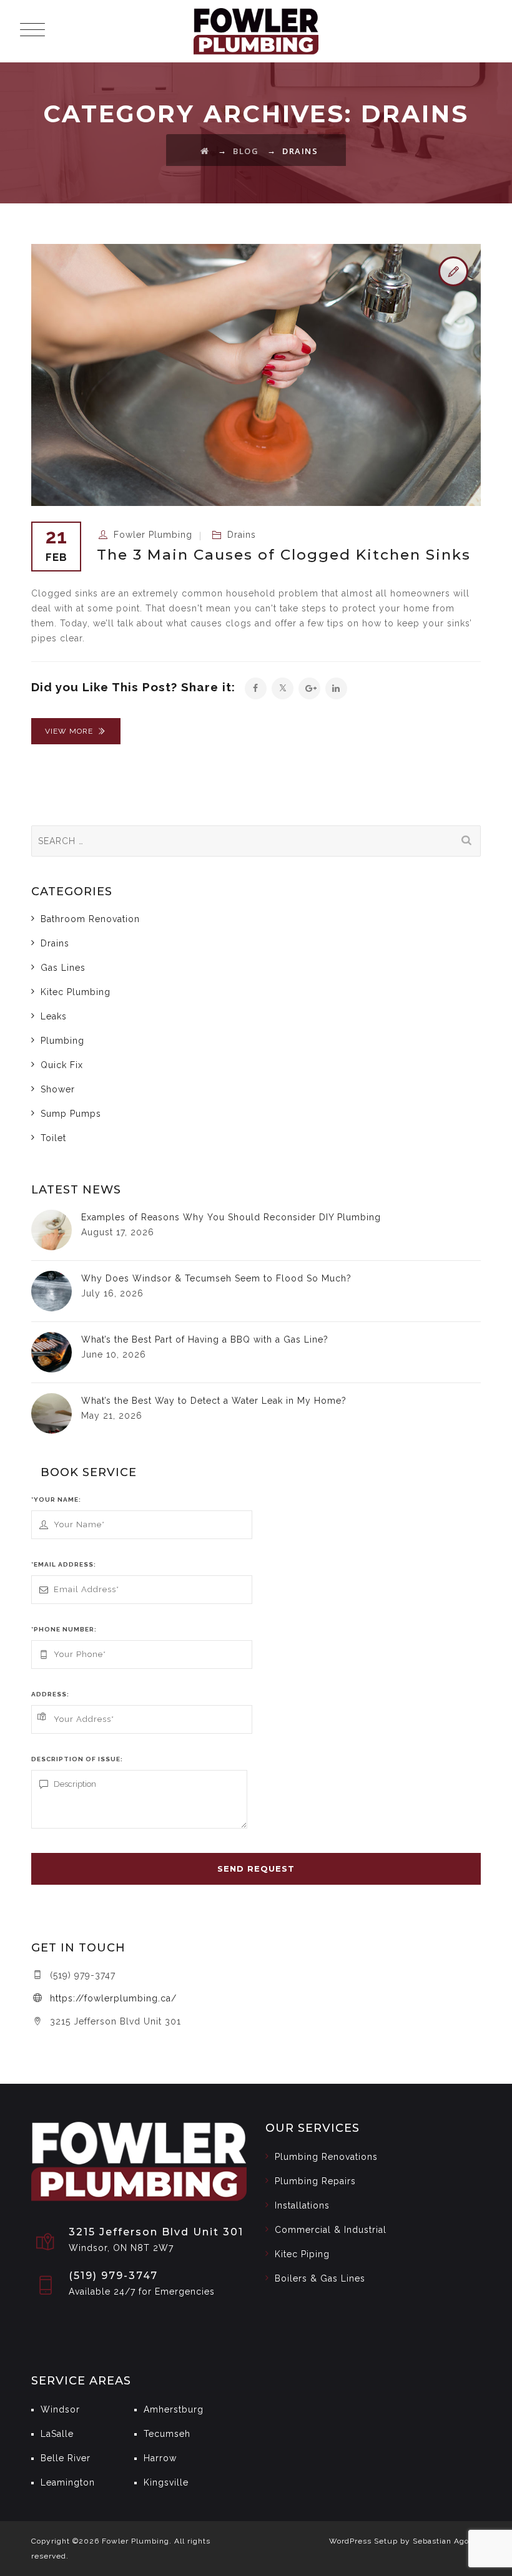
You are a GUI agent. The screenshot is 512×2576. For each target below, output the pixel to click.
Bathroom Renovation (90, 919)
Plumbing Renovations (326, 2157)
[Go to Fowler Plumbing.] (205, 151)
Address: (50, 1694)
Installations (302, 2205)
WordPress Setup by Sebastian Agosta (405, 2541)
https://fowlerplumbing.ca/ (113, 1998)
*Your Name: (56, 1499)
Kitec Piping (302, 2254)
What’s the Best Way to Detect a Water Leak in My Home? (214, 1401)
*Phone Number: (64, 1629)
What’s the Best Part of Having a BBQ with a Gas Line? (205, 1339)
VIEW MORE (69, 731)
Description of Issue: (77, 1759)
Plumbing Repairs (315, 2181)
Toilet (53, 1138)
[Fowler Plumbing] (256, 31)
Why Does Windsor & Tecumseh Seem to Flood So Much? (216, 1278)
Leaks (54, 1016)
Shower (58, 1089)
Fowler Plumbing (153, 535)
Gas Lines (63, 968)
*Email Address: (64, 1564)
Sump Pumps (71, 1114)
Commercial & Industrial (331, 2230)
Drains (242, 535)
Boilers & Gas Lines (320, 2278)
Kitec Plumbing (76, 992)
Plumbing (62, 1041)
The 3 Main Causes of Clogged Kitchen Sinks (284, 555)
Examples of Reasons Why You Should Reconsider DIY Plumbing (231, 1217)
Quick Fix (62, 1065)
